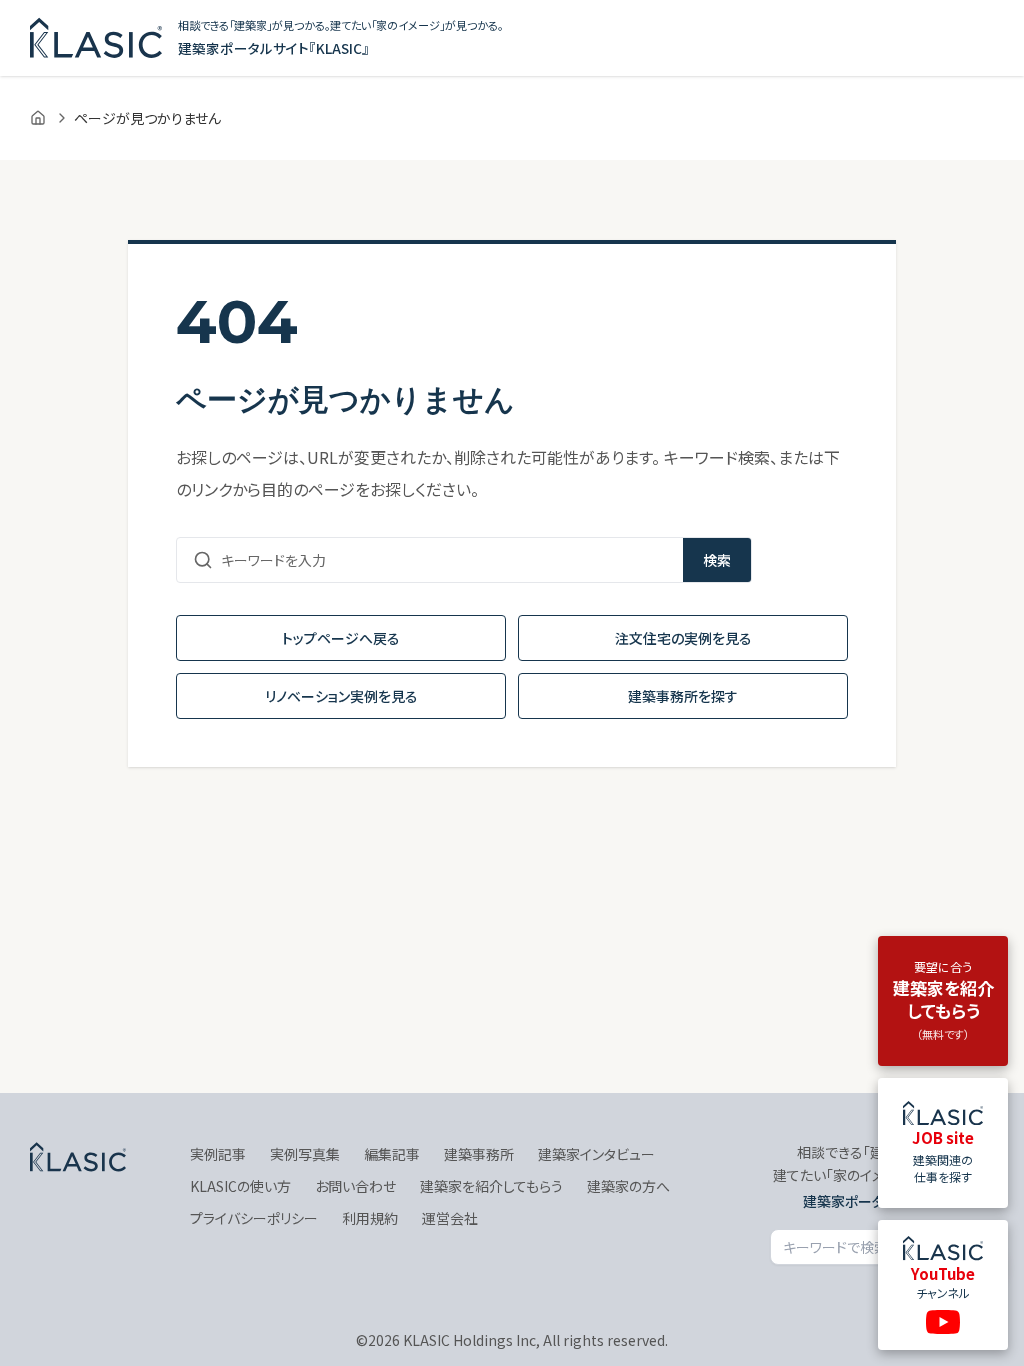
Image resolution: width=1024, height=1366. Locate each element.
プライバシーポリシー (254, 1218)
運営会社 (450, 1218)
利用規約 (370, 1218)
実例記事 (218, 1154)
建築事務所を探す (683, 696)
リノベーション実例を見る (341, 696)
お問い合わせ (355, 1186)
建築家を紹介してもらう (491, 1186)
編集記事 (392, 1154)
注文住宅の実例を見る (683, 638)
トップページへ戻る (341, 638)
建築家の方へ (628, 1186)
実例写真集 (305, 1154)
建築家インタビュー (596, 1154)
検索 (717, 560)
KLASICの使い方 (240, 1186)
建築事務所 (479, 1154)
